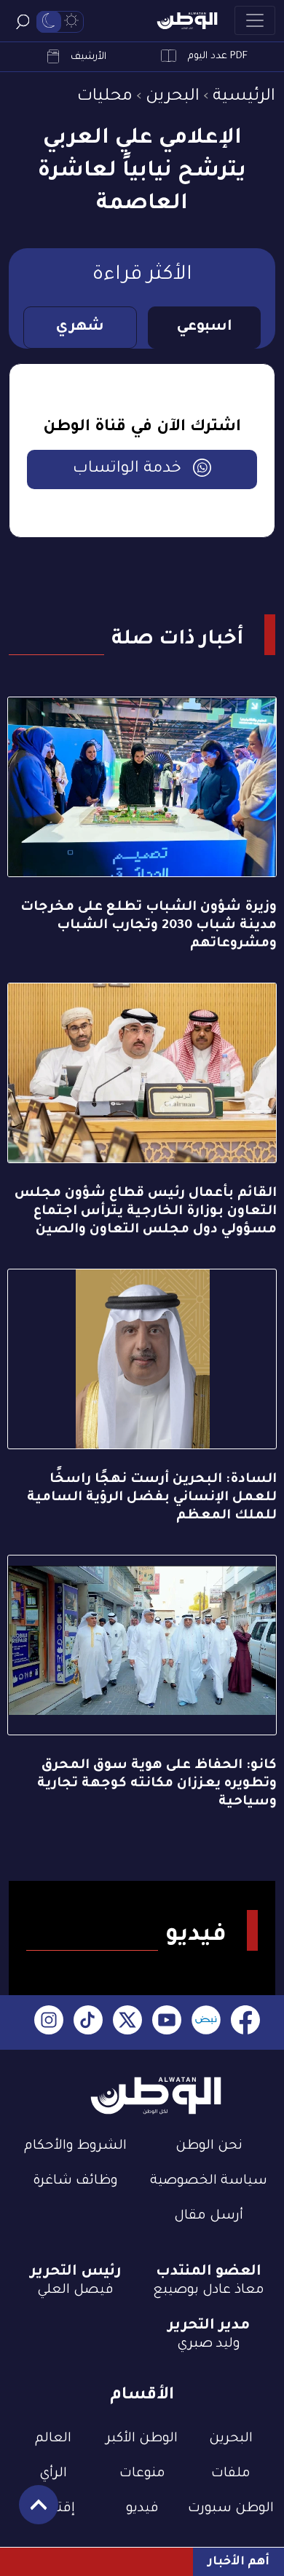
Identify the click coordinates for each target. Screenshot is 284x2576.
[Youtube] (167, 2022)
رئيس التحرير (76, 2272)
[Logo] (187, 21)
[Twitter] (127, 2022)
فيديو (142, 2509)
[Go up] (31, 2512)
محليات (105, 97)
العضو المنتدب (209, 2272)
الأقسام (142, 2396)
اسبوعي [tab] (204, 328)
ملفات (231, 2474)
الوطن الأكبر (142, 2439)
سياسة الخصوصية (209, 2181)
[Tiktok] (88, 2022)
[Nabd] (206, 2022)
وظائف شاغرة (75, 2181)
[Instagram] (49, 2022)
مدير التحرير (209, 2326)
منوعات (142, 2474)
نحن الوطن (209, 2147)
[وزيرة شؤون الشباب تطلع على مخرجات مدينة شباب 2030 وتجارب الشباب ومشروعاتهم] (142, 787)
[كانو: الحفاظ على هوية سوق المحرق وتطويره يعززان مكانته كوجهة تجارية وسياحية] (142, 1645)
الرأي (53, 2474)
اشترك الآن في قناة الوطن (142, 428)
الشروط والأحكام (75, 2147)
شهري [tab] (80, 328)
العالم (53, 2439)
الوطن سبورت (231, 2509)
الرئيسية (244, 97)
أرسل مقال (209, 2216)
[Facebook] (245, 2022)
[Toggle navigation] (255, 20)
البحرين (173, 97)
